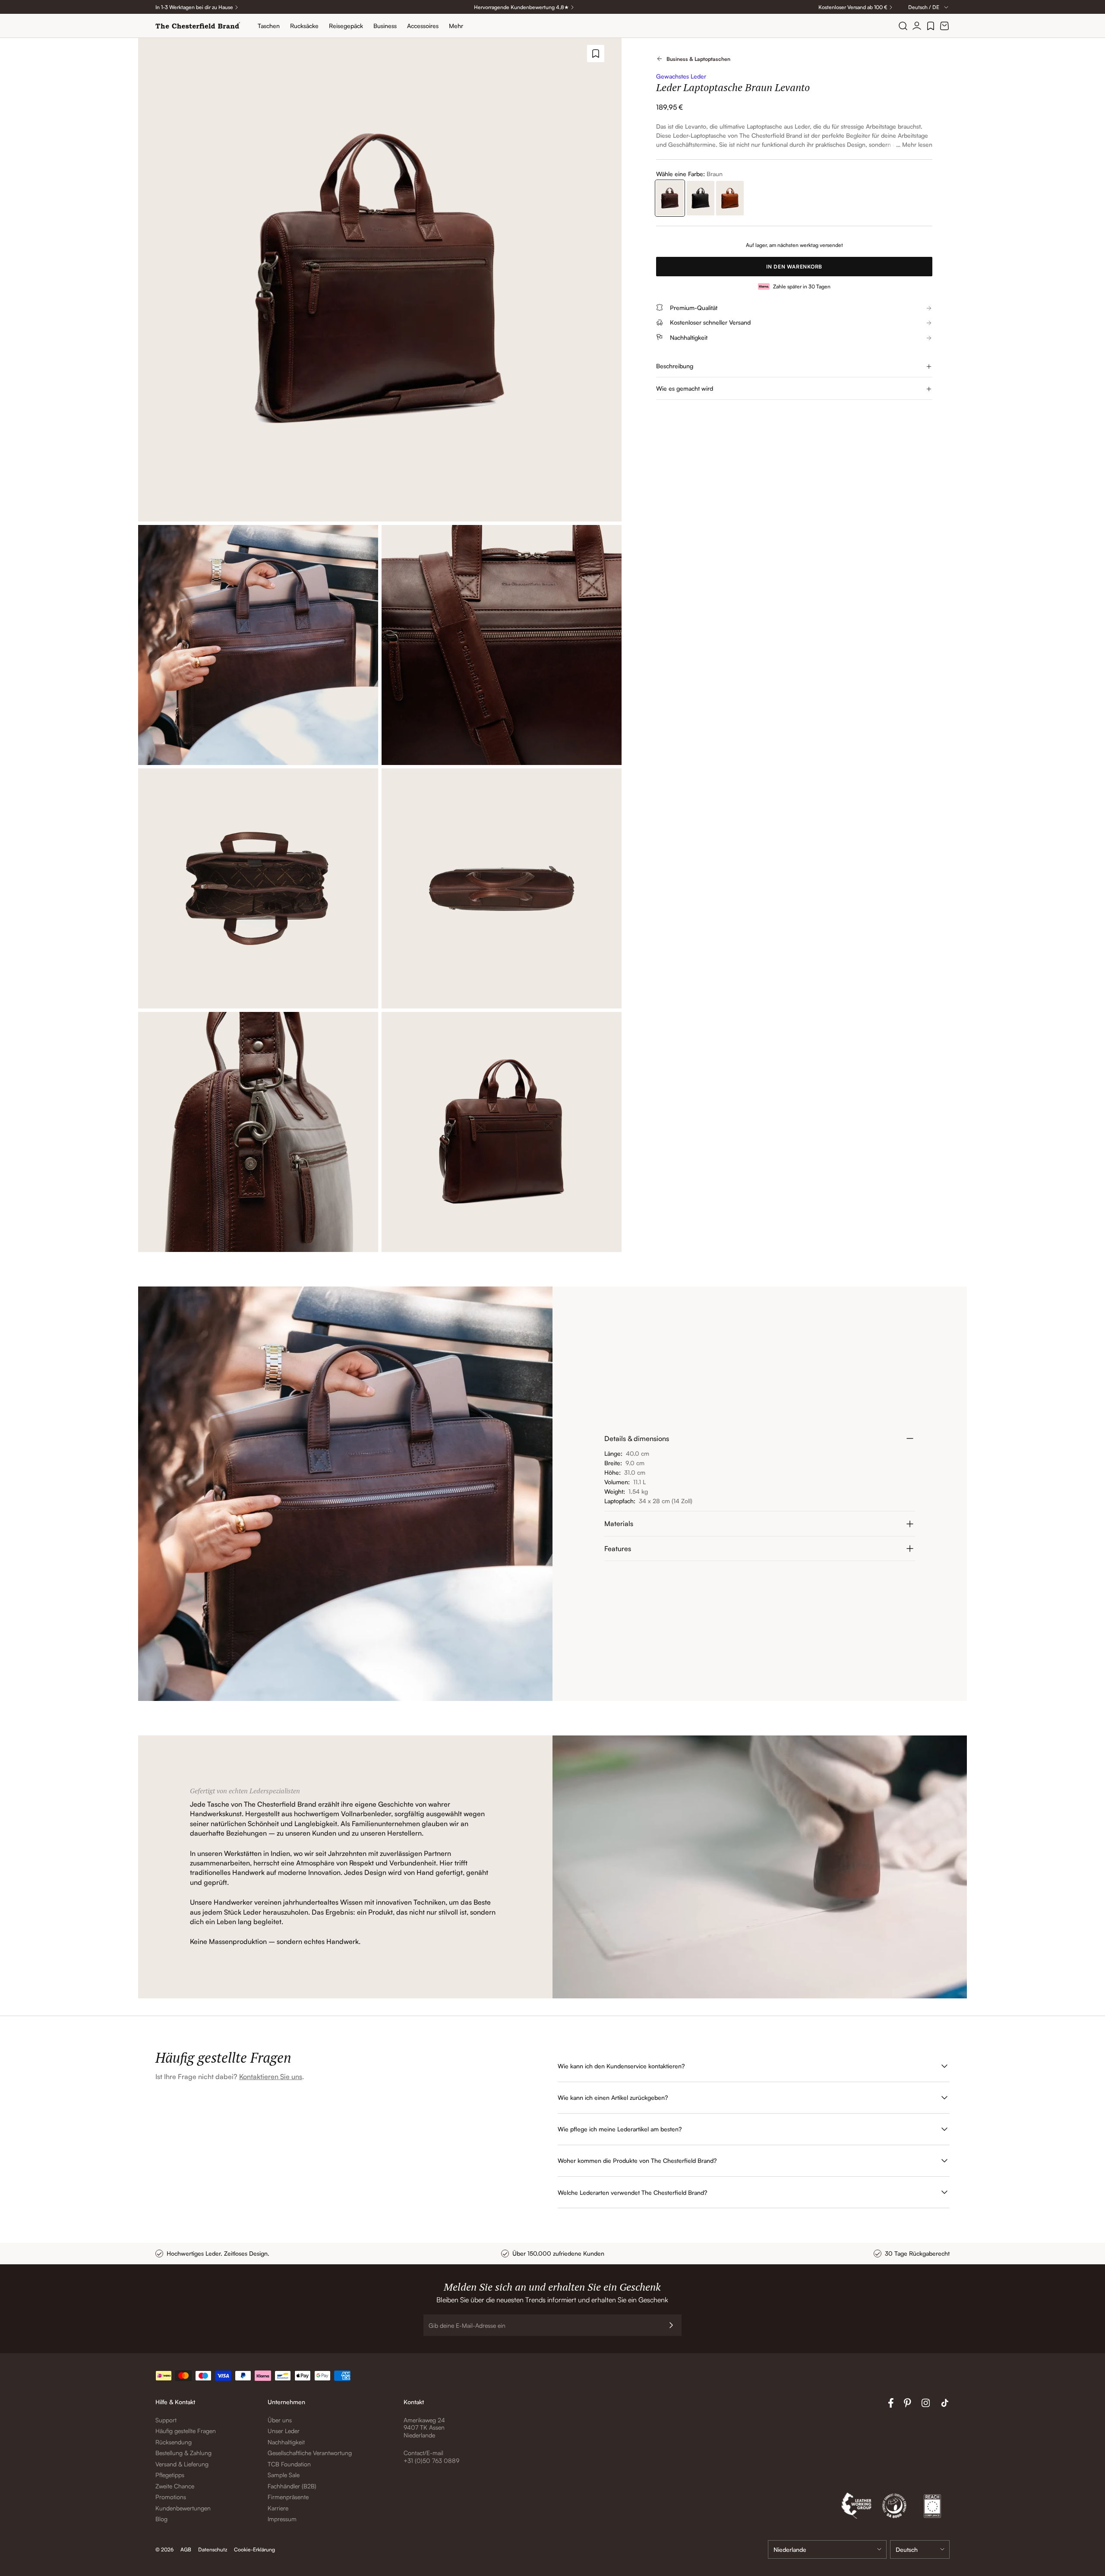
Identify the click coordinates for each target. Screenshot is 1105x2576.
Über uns (280, 2420)
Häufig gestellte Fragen (186, 2431)
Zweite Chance (175, 2486)
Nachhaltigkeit (286, 2442)
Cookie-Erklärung (254, 2549)
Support (166, 2420)
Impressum (282, 2519)
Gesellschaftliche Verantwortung (310, 2453)
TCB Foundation (289, 2464)
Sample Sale (284, 2475)
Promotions (171, 2497)
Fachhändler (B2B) (292, 2486)
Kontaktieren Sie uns (271, 2077)
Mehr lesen (917, 144)
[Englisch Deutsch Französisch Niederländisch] (920, 2549)
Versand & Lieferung (182, 2464)
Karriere (278, 2508)
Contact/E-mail (423, 2453)
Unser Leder (284, 2431)
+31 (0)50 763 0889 (431, 2461)
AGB (186, 2549)
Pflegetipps (170, 2475)
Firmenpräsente (288, 2497)
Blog (161, 2519)
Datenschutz (213, 2549)
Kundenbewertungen (183, 2508)
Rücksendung (174, 2442)
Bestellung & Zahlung (183, 2453)
